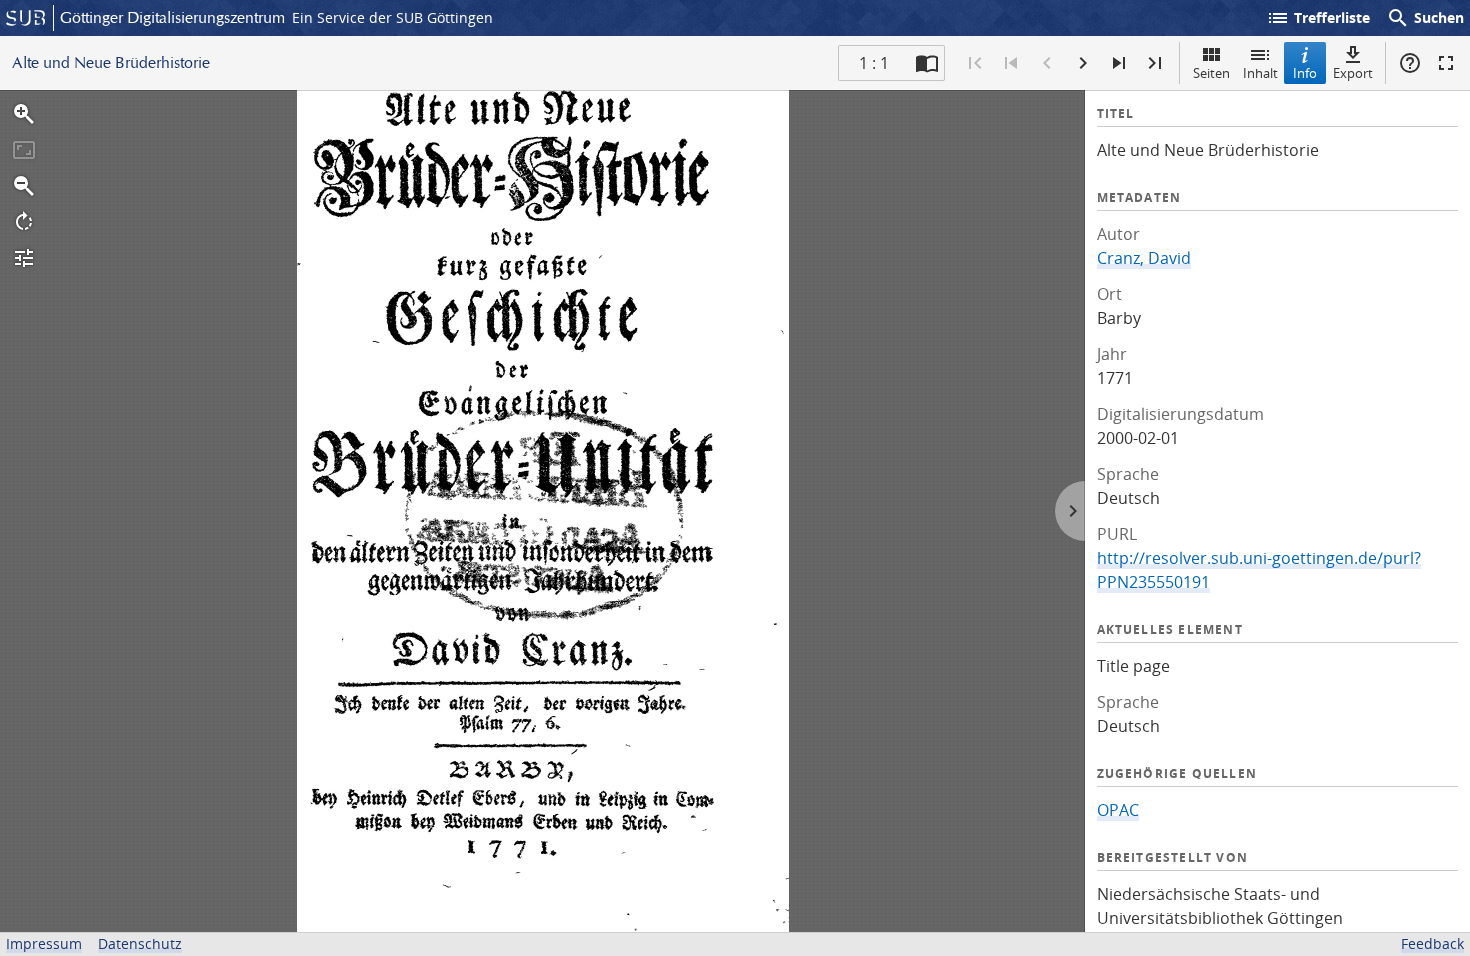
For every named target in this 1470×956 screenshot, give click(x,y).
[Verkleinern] (24, 186)
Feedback (1432, 943)
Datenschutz (140, 943)
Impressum (44, 943)
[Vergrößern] (24, 114)
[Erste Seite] (975, 63)
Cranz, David (1144, 258)
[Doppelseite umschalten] (927, 63)
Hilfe (1410, 63)
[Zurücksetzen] (24, 150)
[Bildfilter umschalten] (24, 258)
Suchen (1425, 18)
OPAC (1118, 810)
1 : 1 (874, 63)
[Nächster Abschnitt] (1119, 63)
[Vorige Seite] (1047, 63)
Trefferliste (1318, 18)
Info (1305, 73)
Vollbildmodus (1446, 63)
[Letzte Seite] (1155, 63)
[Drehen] (24, 222)
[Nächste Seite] (1083, 63)
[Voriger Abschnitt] (1011, 63)
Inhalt (1260, 73)
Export (1353, 73)
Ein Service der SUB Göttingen (392, 17)
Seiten (1211, 73)
